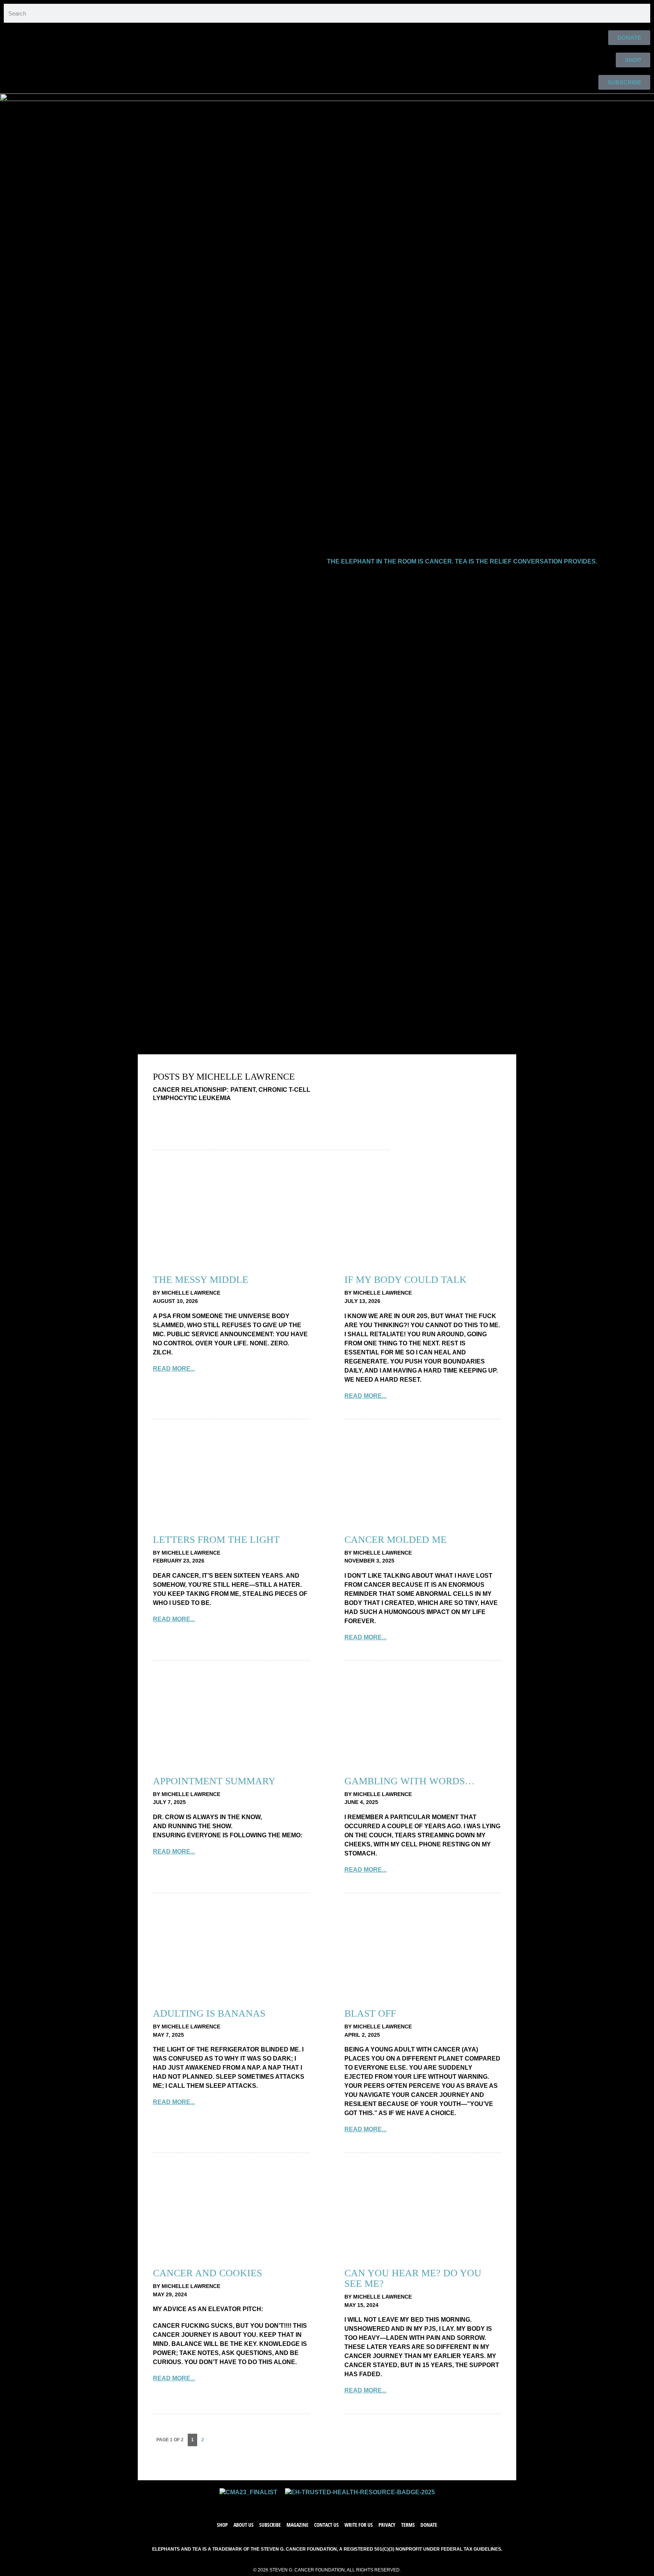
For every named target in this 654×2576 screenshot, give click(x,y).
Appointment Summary (214, 1781)
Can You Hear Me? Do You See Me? (413, 2278)
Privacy (387, 2525)
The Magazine (343, 1042)
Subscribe (227, 1042)
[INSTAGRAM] (335, 2504)
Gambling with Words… (410, 1781)
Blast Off (370, 2013)
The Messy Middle (201, 1280)
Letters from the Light (216, 1540)
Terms (408, 2525)
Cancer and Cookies (207, 2273)
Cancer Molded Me (396, 1540)
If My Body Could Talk (406, 1280)
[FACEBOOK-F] (304, 2504)
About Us (35, 1042)
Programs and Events (155, 1042)
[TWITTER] (319, 2504)
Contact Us (326, 2525)
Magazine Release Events (427, 1042)
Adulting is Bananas (209, 2013)
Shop (222, 2525)
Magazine (297, 2525)
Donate (429, 2525)
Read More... (174, 1369)
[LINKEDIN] (350, 2504)
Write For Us (283, 1042)
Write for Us (359, 2525)
